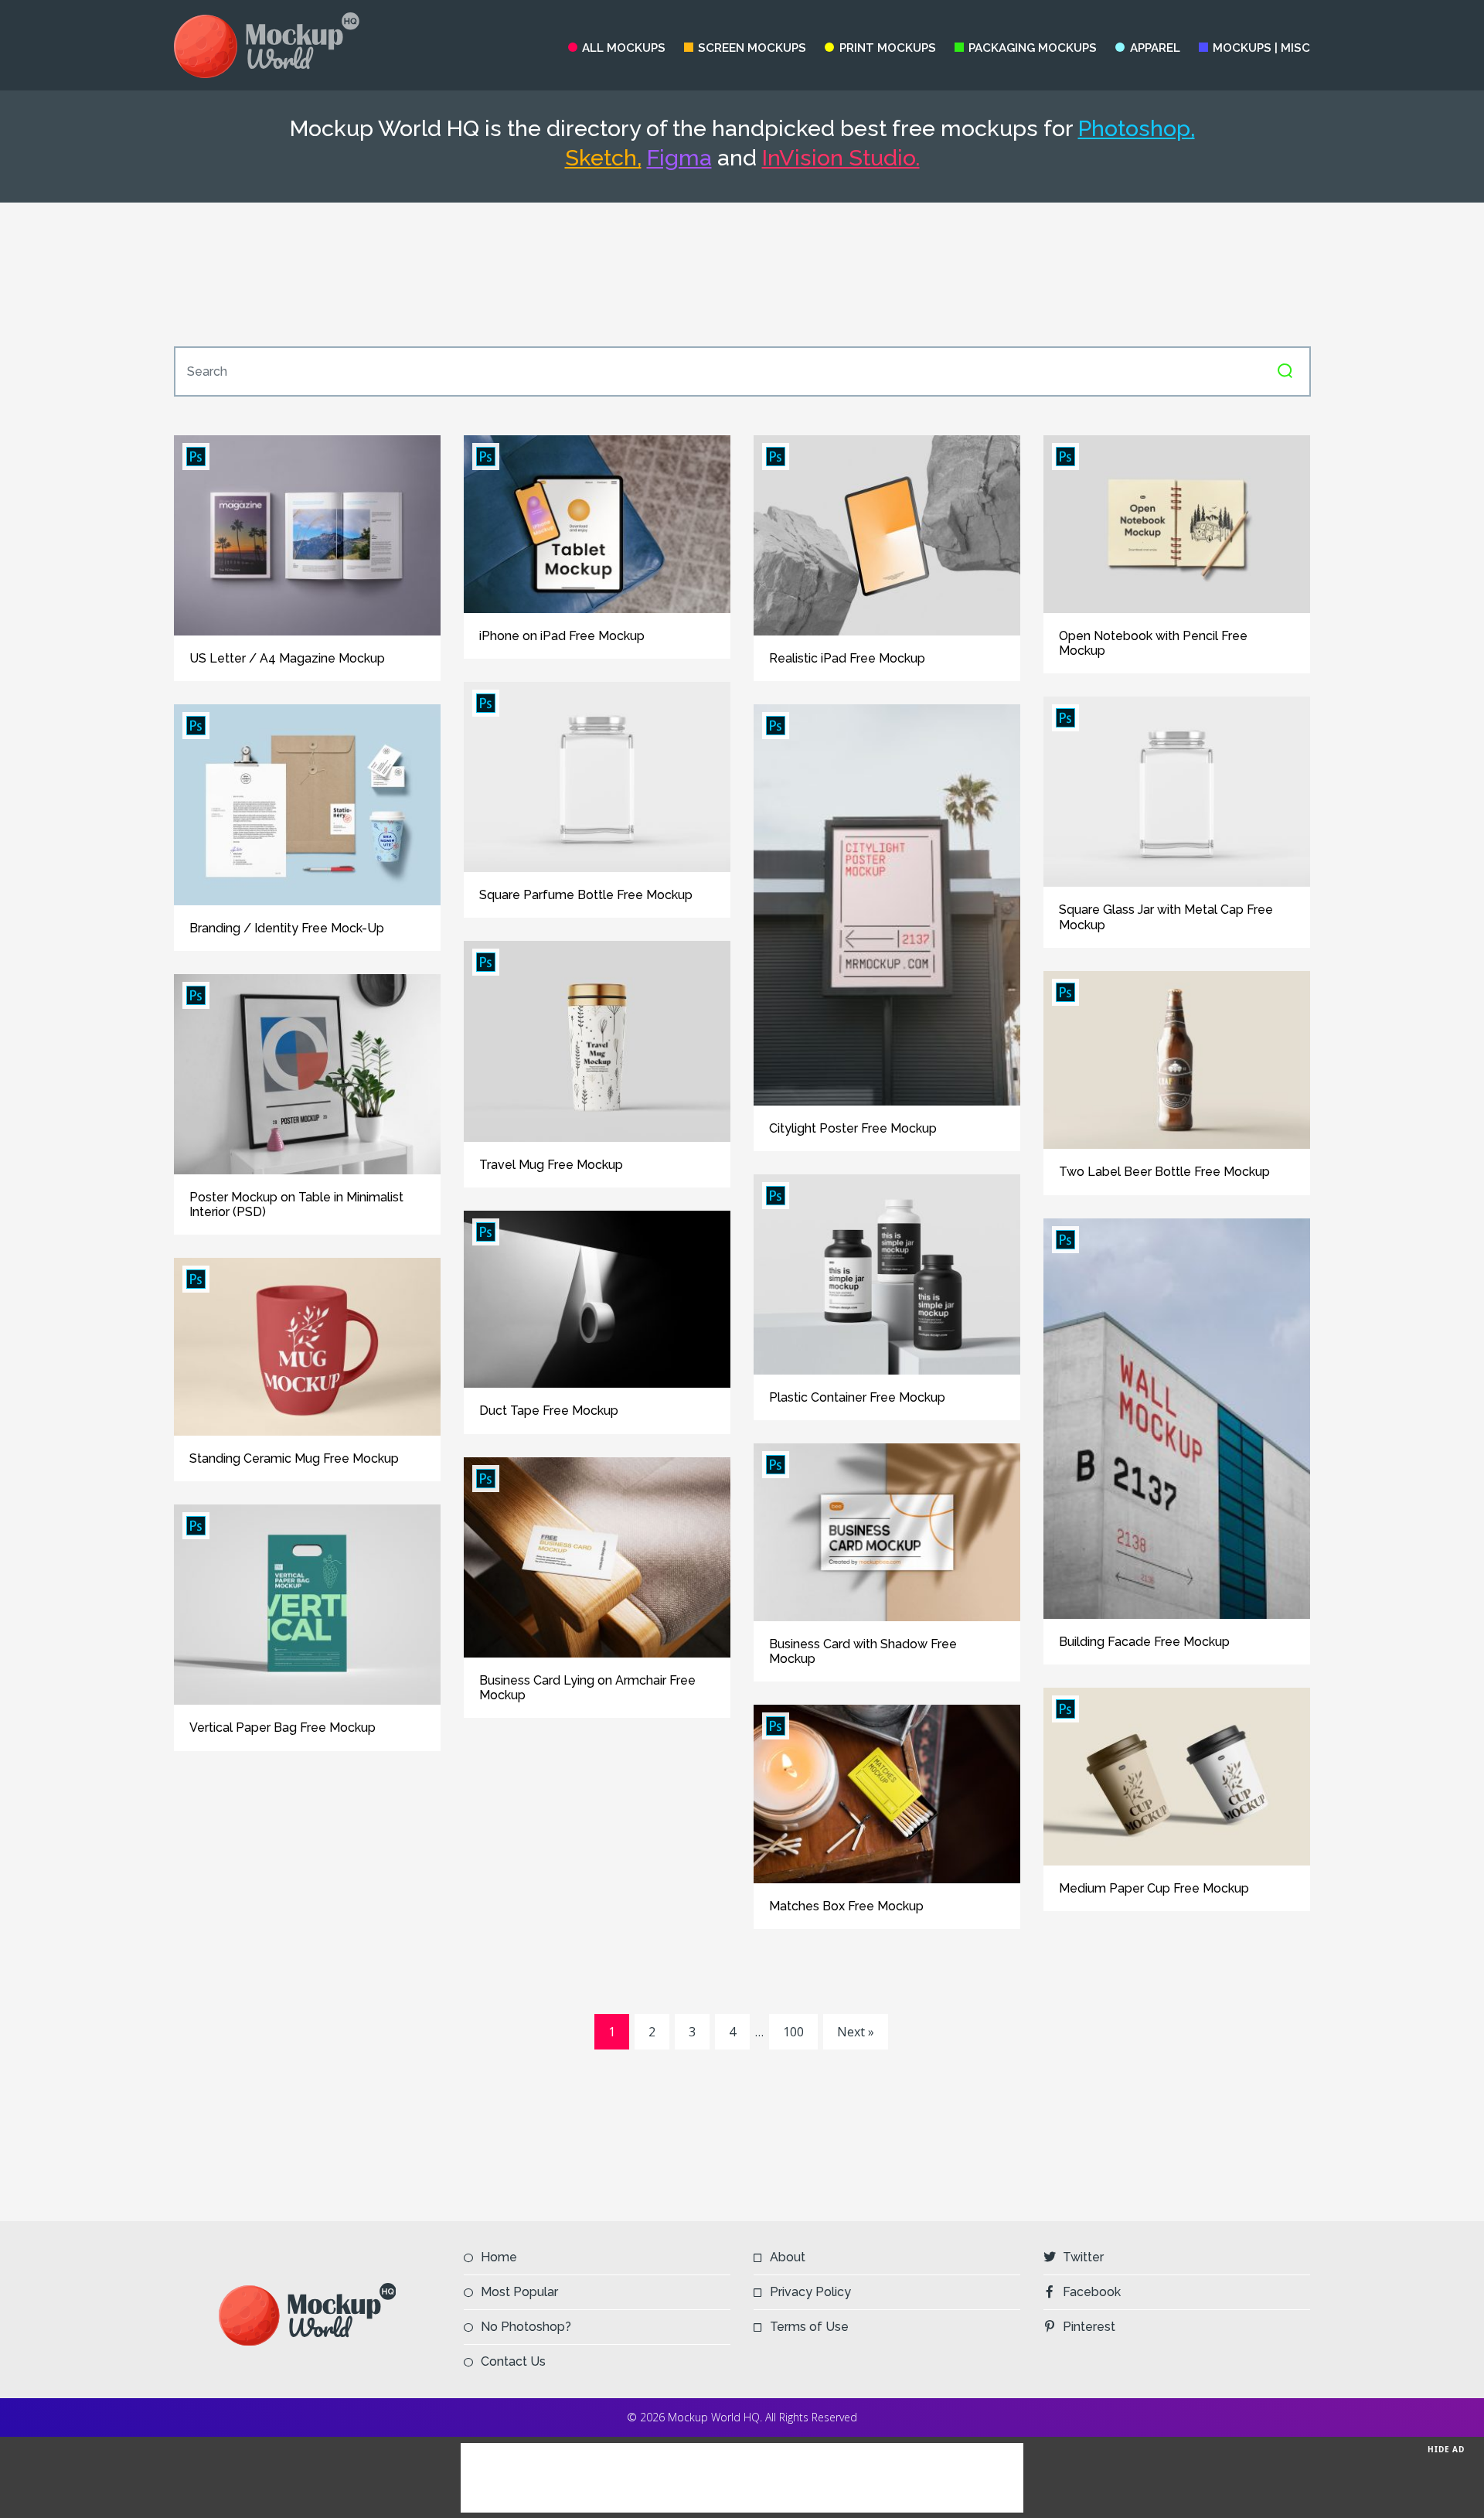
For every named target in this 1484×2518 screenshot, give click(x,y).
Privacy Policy (810, 2292)
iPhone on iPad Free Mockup (562, 636)
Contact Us (513, 2361)
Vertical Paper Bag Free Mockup (283, 1728)
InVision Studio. (841, 158)
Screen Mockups (752, 48)
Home (499, 2257)
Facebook (1092, 2292)
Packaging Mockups (1033, 48)
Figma (679, 158)
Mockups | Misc (1261, 48)
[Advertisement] (742, 274)
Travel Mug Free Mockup (551, 1165)
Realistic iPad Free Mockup (847, 658)
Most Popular (519, 2292)
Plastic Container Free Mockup (857, 1397)
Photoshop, (1137, 128)
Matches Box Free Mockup (846, 1906)
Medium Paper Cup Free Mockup (1154, 1888)
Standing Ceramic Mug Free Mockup (294, 1458)
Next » (856, 2032)
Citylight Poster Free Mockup (853, 1128)
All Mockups (624, 48)
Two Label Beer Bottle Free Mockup (1164, 1172)
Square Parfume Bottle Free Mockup (586, 895)
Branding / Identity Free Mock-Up (287, 928)
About (788, 2257)
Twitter (1083, 2257)
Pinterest (1089, 2327)
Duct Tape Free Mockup (549, 1411)
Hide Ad (1446, 2449)
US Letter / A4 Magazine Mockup (287, 658)
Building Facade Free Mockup (1144, 1642)
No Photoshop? (526, 2327)
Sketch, (603, 158)
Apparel (1155, 48)
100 (793, 2032)
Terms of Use (809, 2327)
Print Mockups (887, 48)
